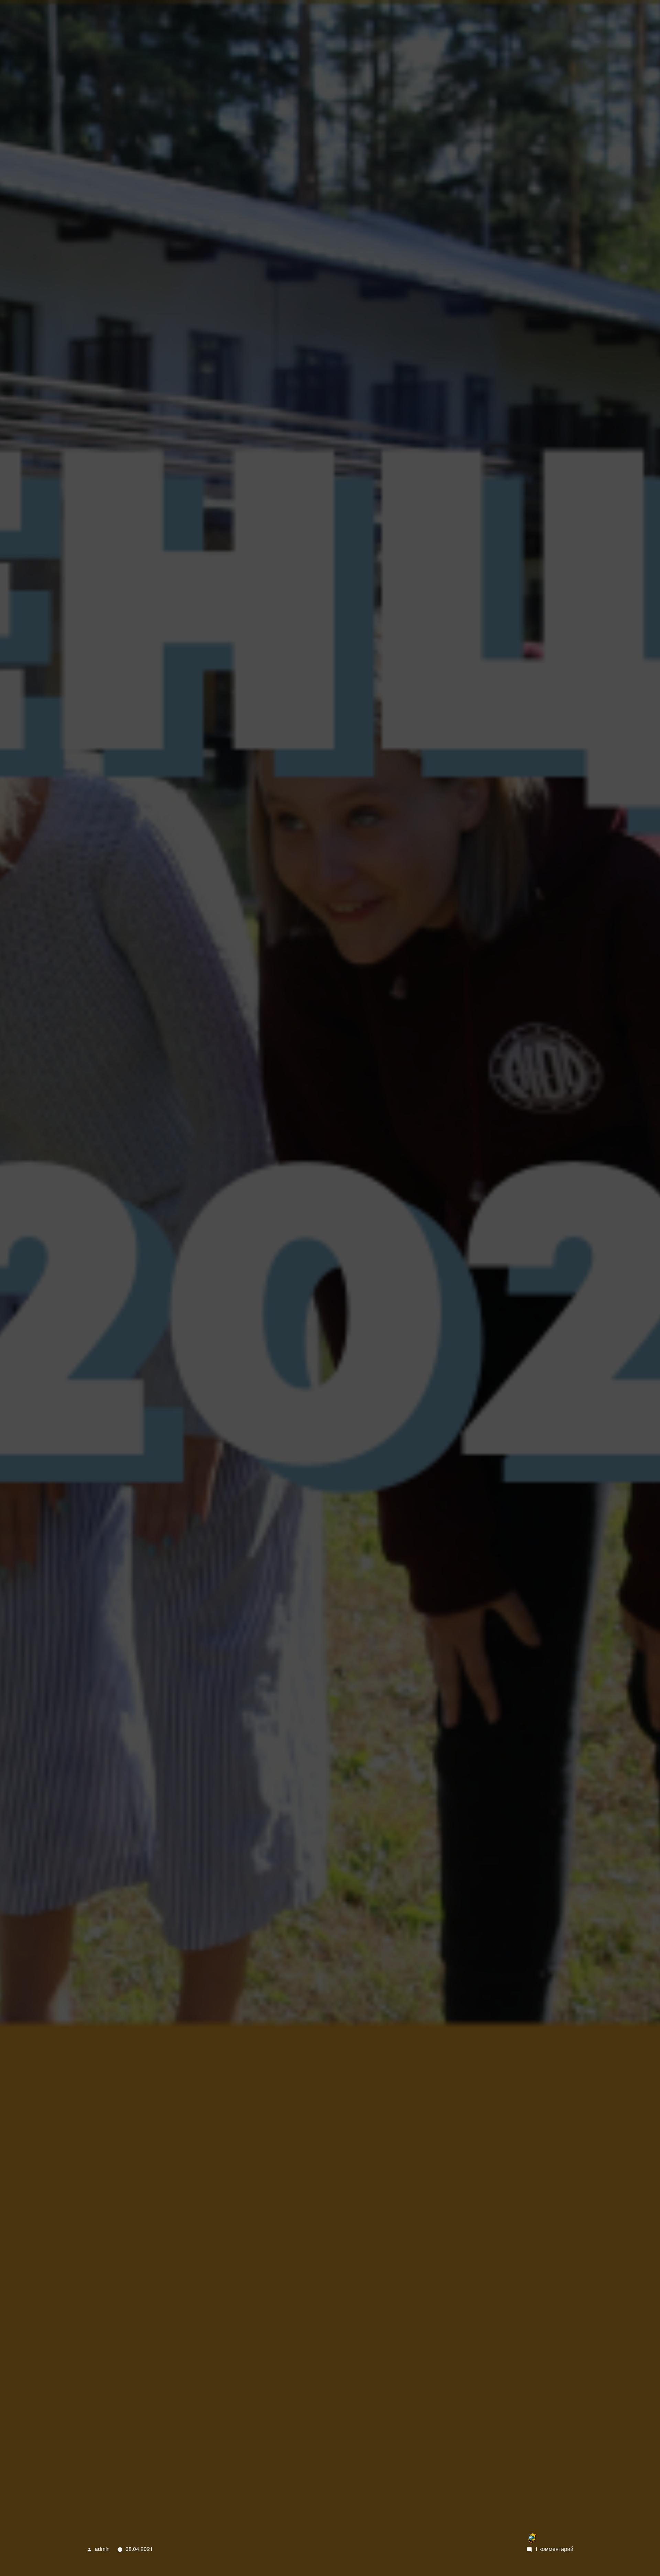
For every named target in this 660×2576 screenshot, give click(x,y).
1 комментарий (554, 2549)
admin (102, 2549)
